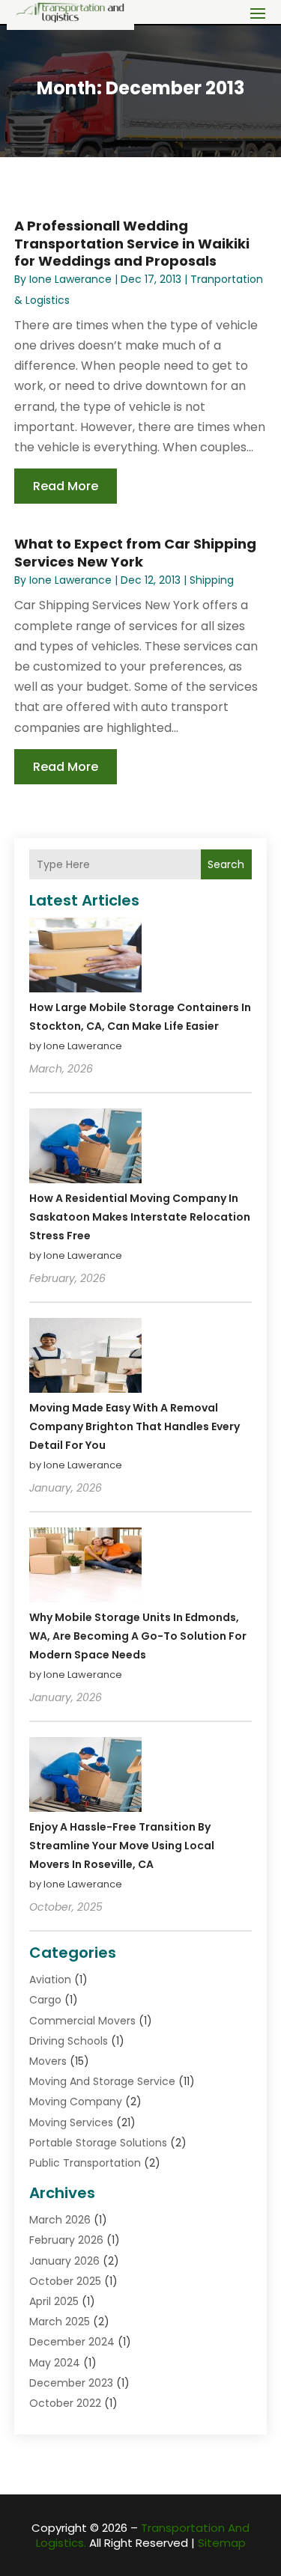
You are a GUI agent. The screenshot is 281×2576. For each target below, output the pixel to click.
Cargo (45, 2000)
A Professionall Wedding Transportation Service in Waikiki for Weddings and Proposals (132, 243)
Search (226, 864)
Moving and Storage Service (102, 2081)
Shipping (212, 580)
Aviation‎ (50, 1980)
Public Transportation (85, 2163)
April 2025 (54, 2301)
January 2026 (64, 2261)
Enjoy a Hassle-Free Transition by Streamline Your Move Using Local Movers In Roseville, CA (122, 1846)
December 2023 (71, 2383)
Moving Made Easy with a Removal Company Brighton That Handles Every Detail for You (135, 1426)
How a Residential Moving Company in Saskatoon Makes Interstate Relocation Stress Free (140, 1217)
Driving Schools (69, 2041)
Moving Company (76, 2102)
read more (66, 486)
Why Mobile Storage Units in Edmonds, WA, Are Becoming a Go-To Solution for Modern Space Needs (138, 1636)
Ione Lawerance (70, 279)
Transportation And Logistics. (143, 2535)
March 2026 (60, 2220)
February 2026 (66, 2240)
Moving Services (71, 2122)
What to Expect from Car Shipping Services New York (135, 552)
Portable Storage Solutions (98, 2143)
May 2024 (55, 2363)
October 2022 (65, 2403)
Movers (48, 2061)
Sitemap (222, 2543)
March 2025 (60, 2322)
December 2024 (72, 2342)
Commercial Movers (82, 2021)
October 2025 (65, 2281)
